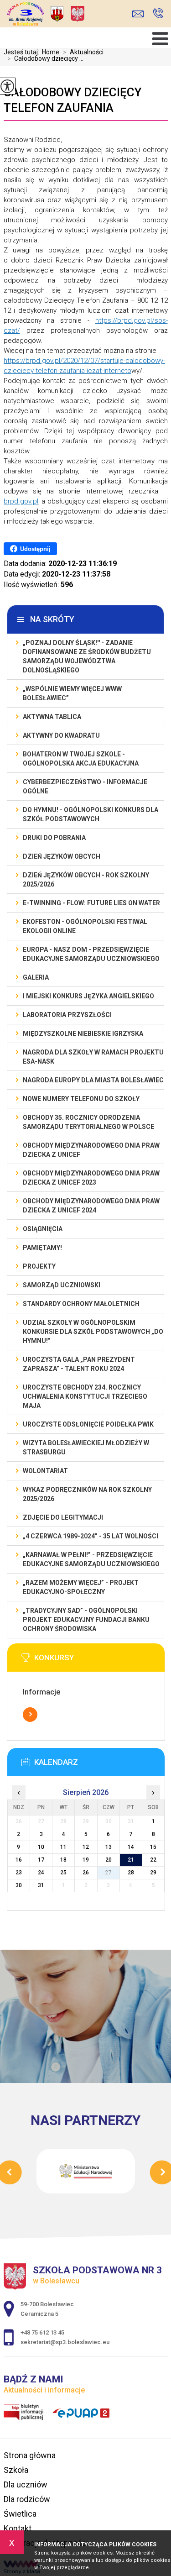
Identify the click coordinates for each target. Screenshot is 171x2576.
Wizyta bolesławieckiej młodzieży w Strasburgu (86, 1448)
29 (153, 1873)
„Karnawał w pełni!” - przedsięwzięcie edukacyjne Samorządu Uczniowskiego (91, 1559)
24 (41, 1873)
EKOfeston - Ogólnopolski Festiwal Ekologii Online (85, 926)
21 (131, 1860)
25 (63, 1873)
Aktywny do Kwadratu (61, 735)
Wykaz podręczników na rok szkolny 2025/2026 (87, 1494)
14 (131, 1847)
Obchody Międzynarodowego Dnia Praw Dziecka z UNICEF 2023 (91, 1178)
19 (86, 1860)
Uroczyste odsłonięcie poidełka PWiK (88, 1424)
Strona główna (30, 2455)
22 (153, 1860)
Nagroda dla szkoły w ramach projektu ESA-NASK (93, 1057)
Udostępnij (35, 549)
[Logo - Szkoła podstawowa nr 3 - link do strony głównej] (71, 15)
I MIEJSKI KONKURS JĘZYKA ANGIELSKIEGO (88, 996)
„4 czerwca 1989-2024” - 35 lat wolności (91, 1536)
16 (19, 1860)
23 (19, 1873)
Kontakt (18, 2528)
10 (41, 1847)
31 (41, 1885)
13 (109, 1847)
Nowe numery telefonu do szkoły (81, 1099)
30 (19, 1885)
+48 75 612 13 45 (158, 14)
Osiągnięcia (43, 1229)
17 (41, 1860)
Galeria (36, 977)
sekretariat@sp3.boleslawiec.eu (140, 14)
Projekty (39, 1266)
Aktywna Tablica (52, 717)
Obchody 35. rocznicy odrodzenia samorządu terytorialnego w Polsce (88, 1122)
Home (51, 52)
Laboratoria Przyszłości (67, 1015)
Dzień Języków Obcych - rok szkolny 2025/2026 (86, 880)
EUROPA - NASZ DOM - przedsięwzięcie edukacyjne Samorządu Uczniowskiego (91, 954)
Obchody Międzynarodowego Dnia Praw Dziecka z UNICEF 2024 (91, 1206)
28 (131, 1873)
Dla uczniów (26, 2484)
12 (86, 1847)
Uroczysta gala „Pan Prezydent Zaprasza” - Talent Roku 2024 (79, 1364)
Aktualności (83, 52)
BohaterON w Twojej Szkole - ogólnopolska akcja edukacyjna (81, 759)
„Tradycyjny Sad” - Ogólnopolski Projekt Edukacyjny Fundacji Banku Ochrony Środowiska (86, 1620)
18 (63, 1860)
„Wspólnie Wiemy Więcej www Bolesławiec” (72, 693)
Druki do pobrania (54, 838)
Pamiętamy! (42, 1248)
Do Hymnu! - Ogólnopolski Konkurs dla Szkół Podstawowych (91, 814)
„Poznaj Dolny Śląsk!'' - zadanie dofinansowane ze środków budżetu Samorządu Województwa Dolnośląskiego (87, 656)
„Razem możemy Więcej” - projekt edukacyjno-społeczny (81, 1587)
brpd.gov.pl (21, 501)
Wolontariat (45, 1471)
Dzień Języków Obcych (62, 856)
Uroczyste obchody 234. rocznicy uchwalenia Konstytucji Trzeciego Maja (85, 1396)
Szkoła (16, 2470)
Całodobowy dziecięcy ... (45, 58)
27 (109, 1873)
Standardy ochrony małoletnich (81, 1304)
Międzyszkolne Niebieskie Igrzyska (83, 1034)
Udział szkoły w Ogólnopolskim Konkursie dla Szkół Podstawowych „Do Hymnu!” (93, 1332)
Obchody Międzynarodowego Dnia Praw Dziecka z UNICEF (91, 1150)
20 (109, 1860)
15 (153, 1847)
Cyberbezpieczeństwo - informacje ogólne (85, 787)
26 (86, 1873)
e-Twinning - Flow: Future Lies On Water (91, 903)
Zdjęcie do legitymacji (63, 1517)
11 (63, 1847)
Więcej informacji (30, 1715)
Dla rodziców (27, 2499)
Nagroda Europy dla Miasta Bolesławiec (93, 1080)
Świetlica (20, 2514)
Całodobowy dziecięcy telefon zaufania (73, 100)
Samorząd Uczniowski (62, 1285)
